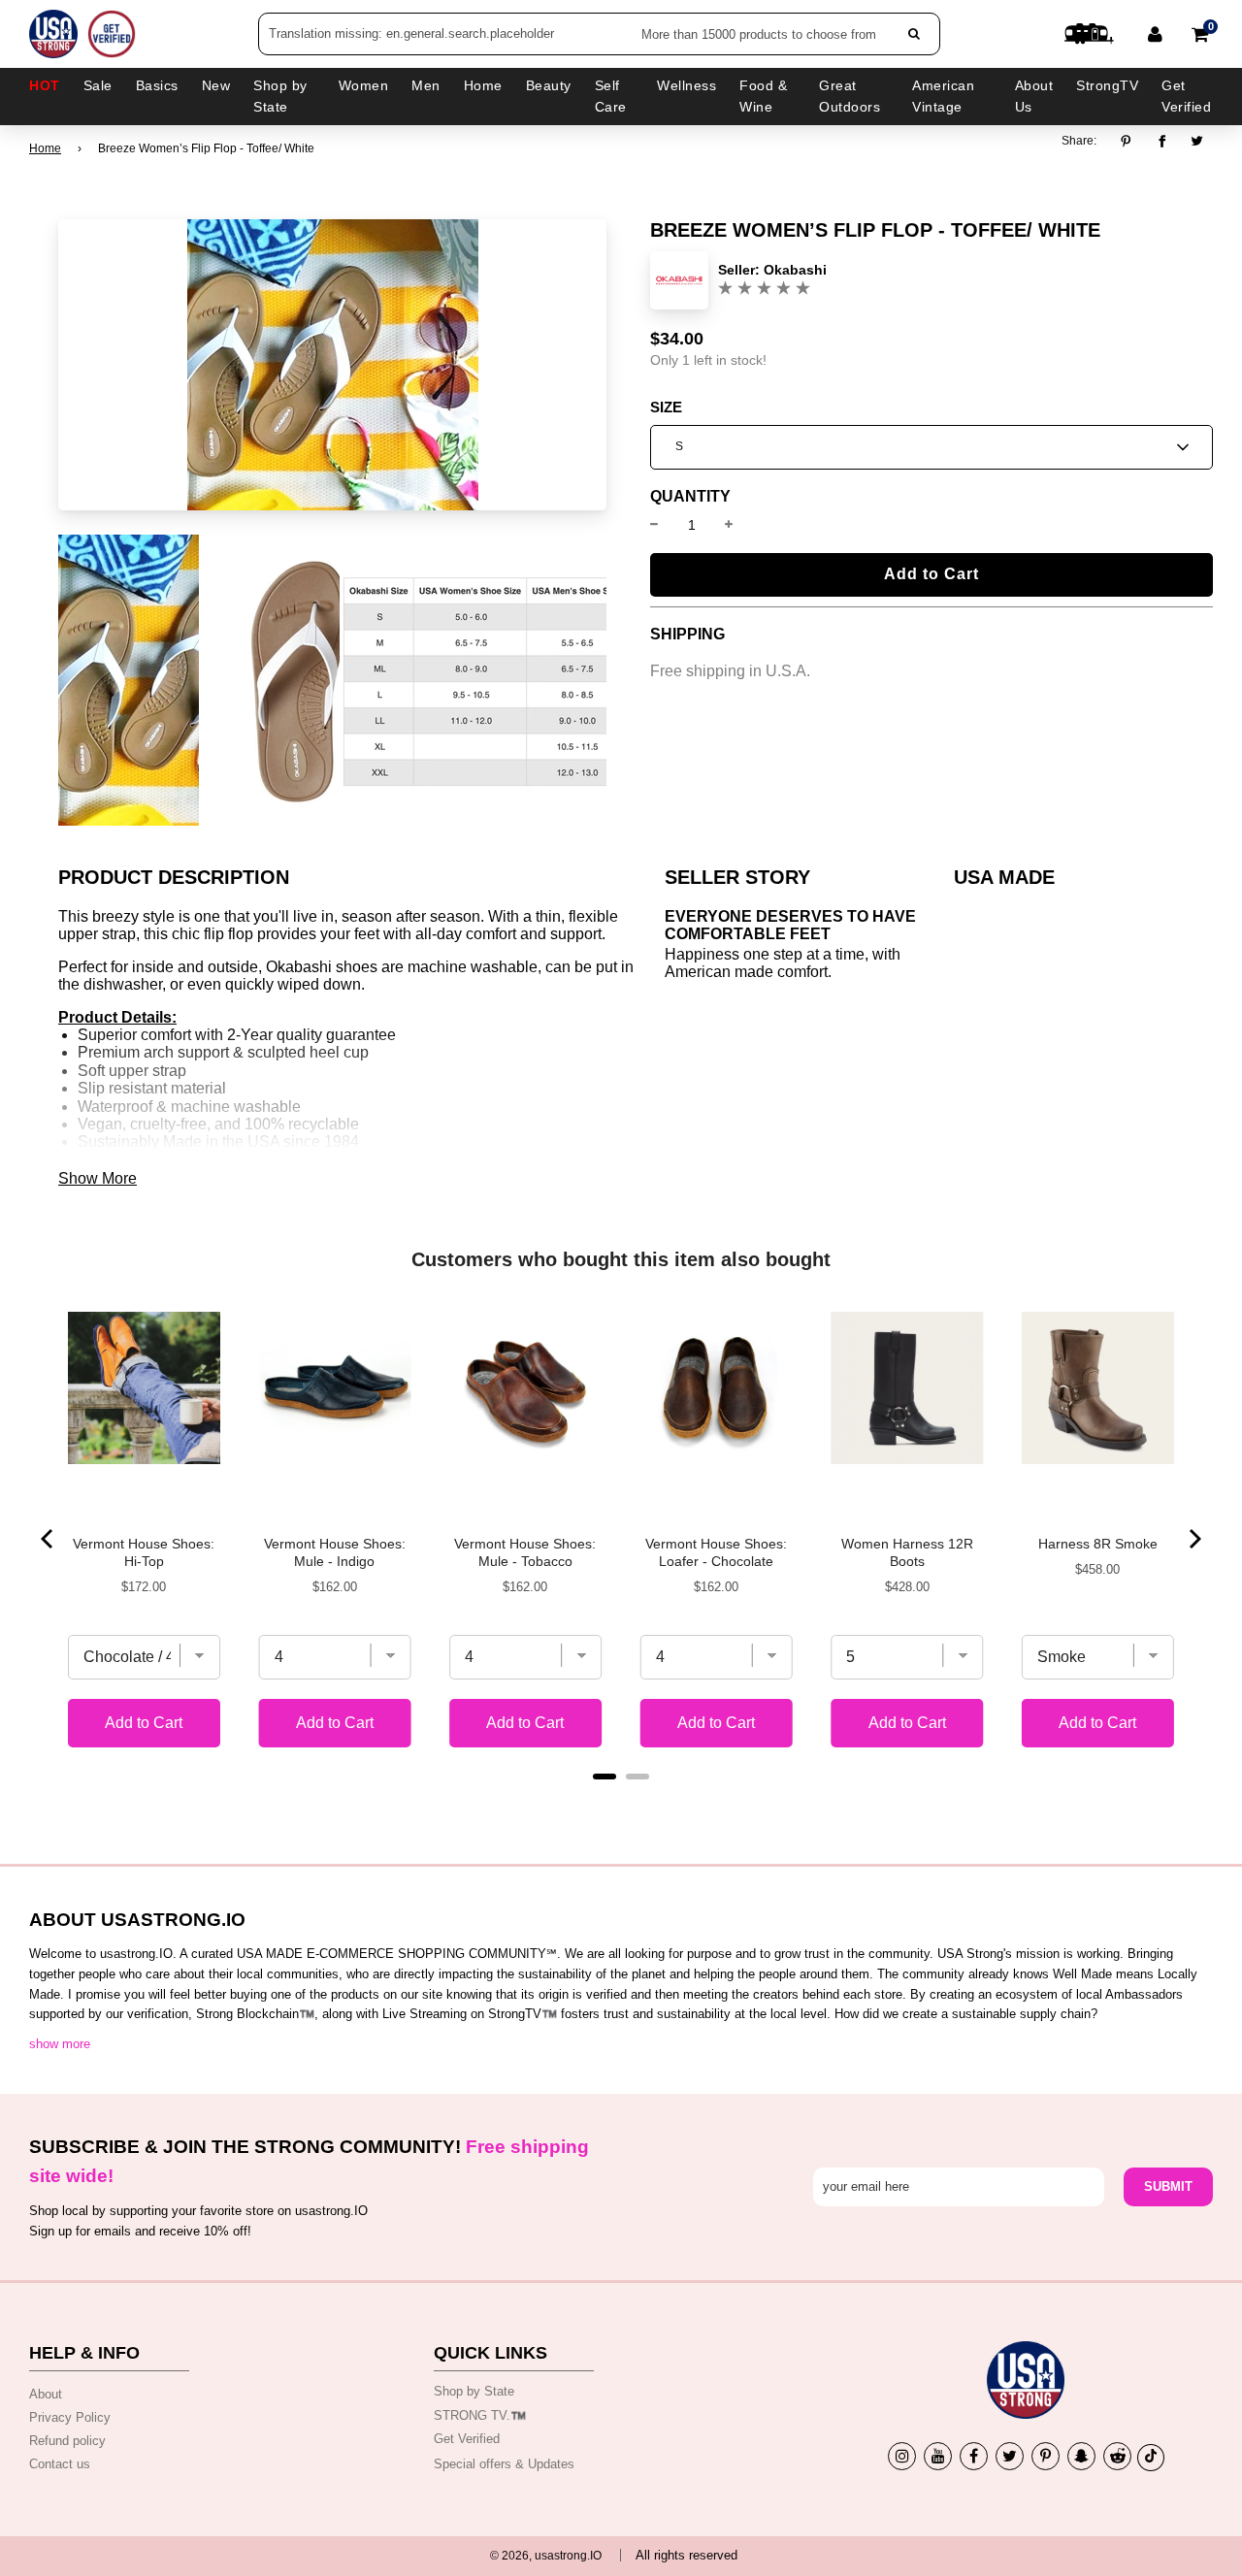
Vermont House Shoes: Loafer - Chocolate (716, 1552)
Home (45, 148)
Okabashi (795, 270)
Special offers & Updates (504, 2464)
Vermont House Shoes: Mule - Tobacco (525, 1552)
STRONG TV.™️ (480, 2415)
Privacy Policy (70, 2417)
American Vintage (943, 96)
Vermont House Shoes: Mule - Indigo (335, 1552)
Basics (157, 85)
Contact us (60, 2464)
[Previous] (49, 1539)
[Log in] (1155, 34)
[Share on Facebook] (1162, 142)
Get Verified (1186, 96)
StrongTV (1107, 85)
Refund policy (67, 2441)
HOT (45, 85)
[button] (931, 447)
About (46, 2394)
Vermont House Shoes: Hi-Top (144, 1552)
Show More (98, 1178)
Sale (98, 85)
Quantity (690, 497)
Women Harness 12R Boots (907, 1552)
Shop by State (474, 2391)
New (216, 85)
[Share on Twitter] (1198, 142)
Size (666, 408)
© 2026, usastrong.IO (546, 2556)
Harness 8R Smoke (1098, 1544)
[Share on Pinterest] (1131, 142)
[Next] (1193, 1539)
